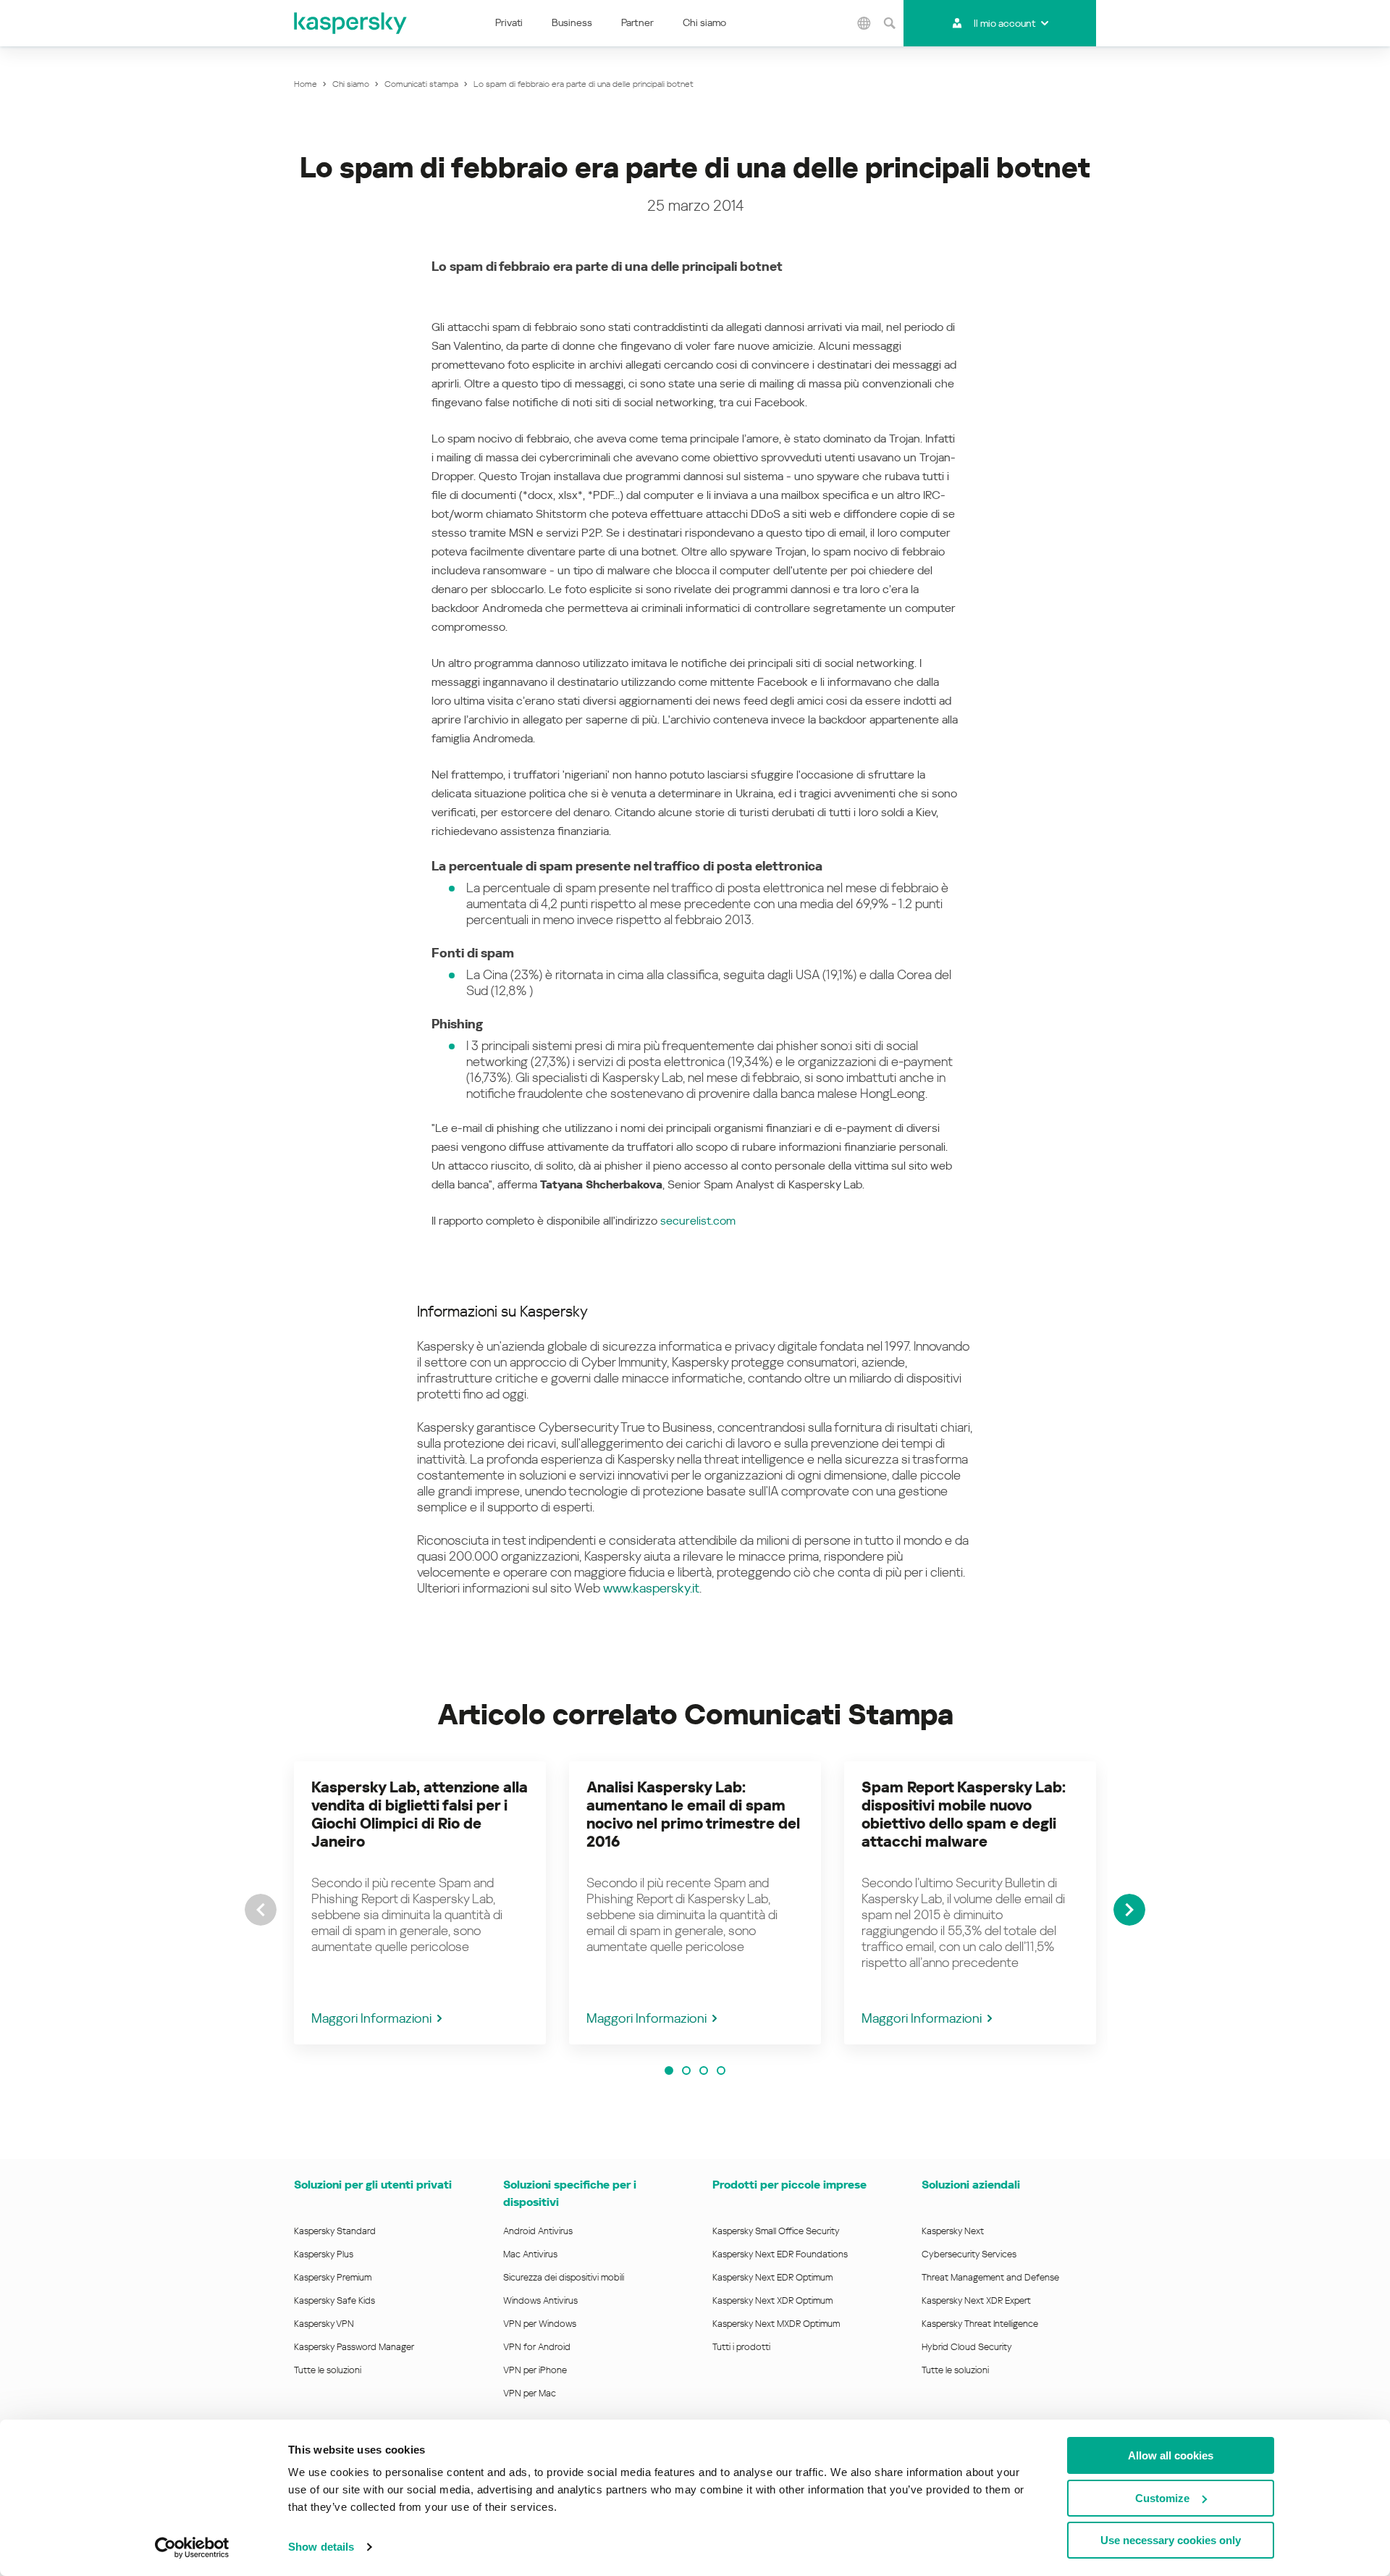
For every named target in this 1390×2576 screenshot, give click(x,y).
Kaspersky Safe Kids (334, 2300)
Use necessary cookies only (1171, 2540)
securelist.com (698, 1221)
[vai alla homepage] (351, 23)
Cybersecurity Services (969, 2254)
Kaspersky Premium (333, 2277)
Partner (637, 22)
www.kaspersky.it (651, 1588)
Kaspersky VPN (324, 2324)
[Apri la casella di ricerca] (889, 23)
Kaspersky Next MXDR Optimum (776, 2324)
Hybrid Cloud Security (967, 2347)
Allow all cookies (1171, 2455)
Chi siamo (704, 22)
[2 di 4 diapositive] (686, 2071)
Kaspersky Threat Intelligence (980, 2324)
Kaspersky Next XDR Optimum (772, 2300)
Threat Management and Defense (990, 2277)
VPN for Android (537, 2347)
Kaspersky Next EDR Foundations (780, 2254)
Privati (509, 22)
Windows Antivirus (540, 2300)
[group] (420, 1903)
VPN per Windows (540, 2324)
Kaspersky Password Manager (354, 2347)
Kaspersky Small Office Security (776, 2231)
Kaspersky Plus (324, 2254)
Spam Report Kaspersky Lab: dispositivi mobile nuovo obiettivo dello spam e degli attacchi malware (964, 1814)
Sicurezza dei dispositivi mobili (564, 2277)
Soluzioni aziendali (971, 2185)
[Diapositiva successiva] (1129, 1910)
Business (572, 22)
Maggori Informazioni (371, 2018)
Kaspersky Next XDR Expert (976, 2300)
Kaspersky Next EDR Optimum (772, 2277)
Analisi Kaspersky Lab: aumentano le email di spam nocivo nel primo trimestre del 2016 (693, 1814)
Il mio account (1004, 23)
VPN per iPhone (535, 2370)
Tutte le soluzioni (328, 2370)
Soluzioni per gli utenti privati (373, 2185)
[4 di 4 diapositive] (721, 2071)
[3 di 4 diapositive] (704, 2071)
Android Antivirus (538, 2231)
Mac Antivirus (530, 2254)
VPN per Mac (530, 2393)
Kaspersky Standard (335, 2231)
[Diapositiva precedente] (261, 1910)
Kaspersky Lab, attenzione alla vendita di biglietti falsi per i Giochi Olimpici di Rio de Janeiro (420, 1814)
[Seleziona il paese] (864, 23)
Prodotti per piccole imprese (789, 2185)
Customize (1162, 2498)
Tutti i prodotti (741, 2347)
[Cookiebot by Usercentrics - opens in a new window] (192, 2548)
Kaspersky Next (953, 2231)
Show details (321, 2547)
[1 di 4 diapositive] (669, 2071)
